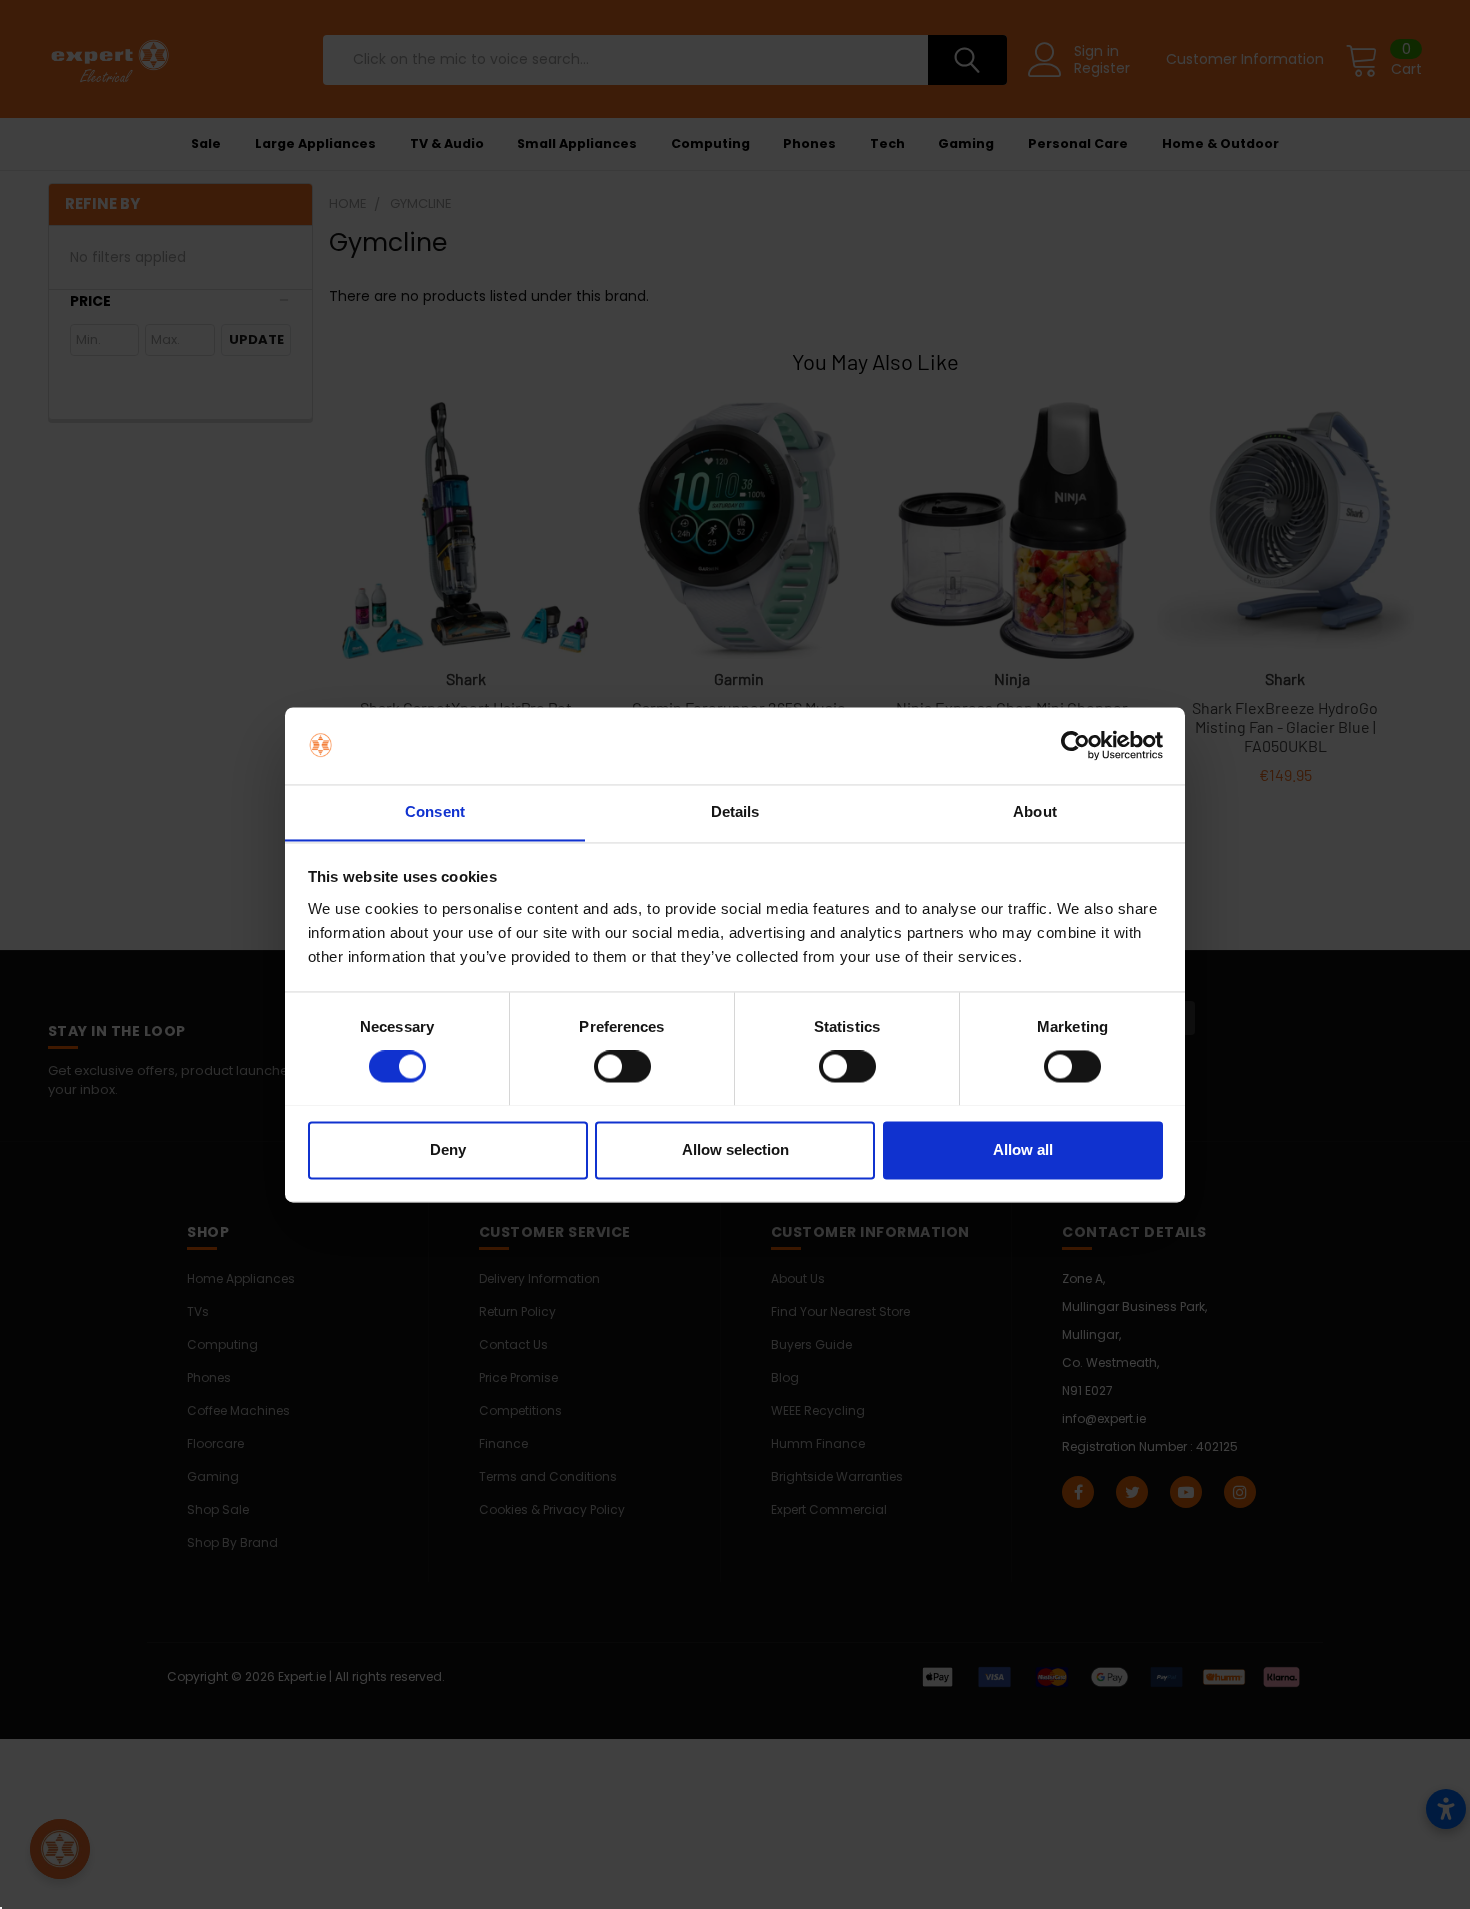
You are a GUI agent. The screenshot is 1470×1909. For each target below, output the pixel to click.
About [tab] (1035, 811)
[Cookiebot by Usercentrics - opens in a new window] (1075, 745)
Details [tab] (735, 811)
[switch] (622, 1066)
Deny (448, 1149)
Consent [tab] (435, 811)
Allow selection (735, 1149)
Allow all (1023, 1149)
